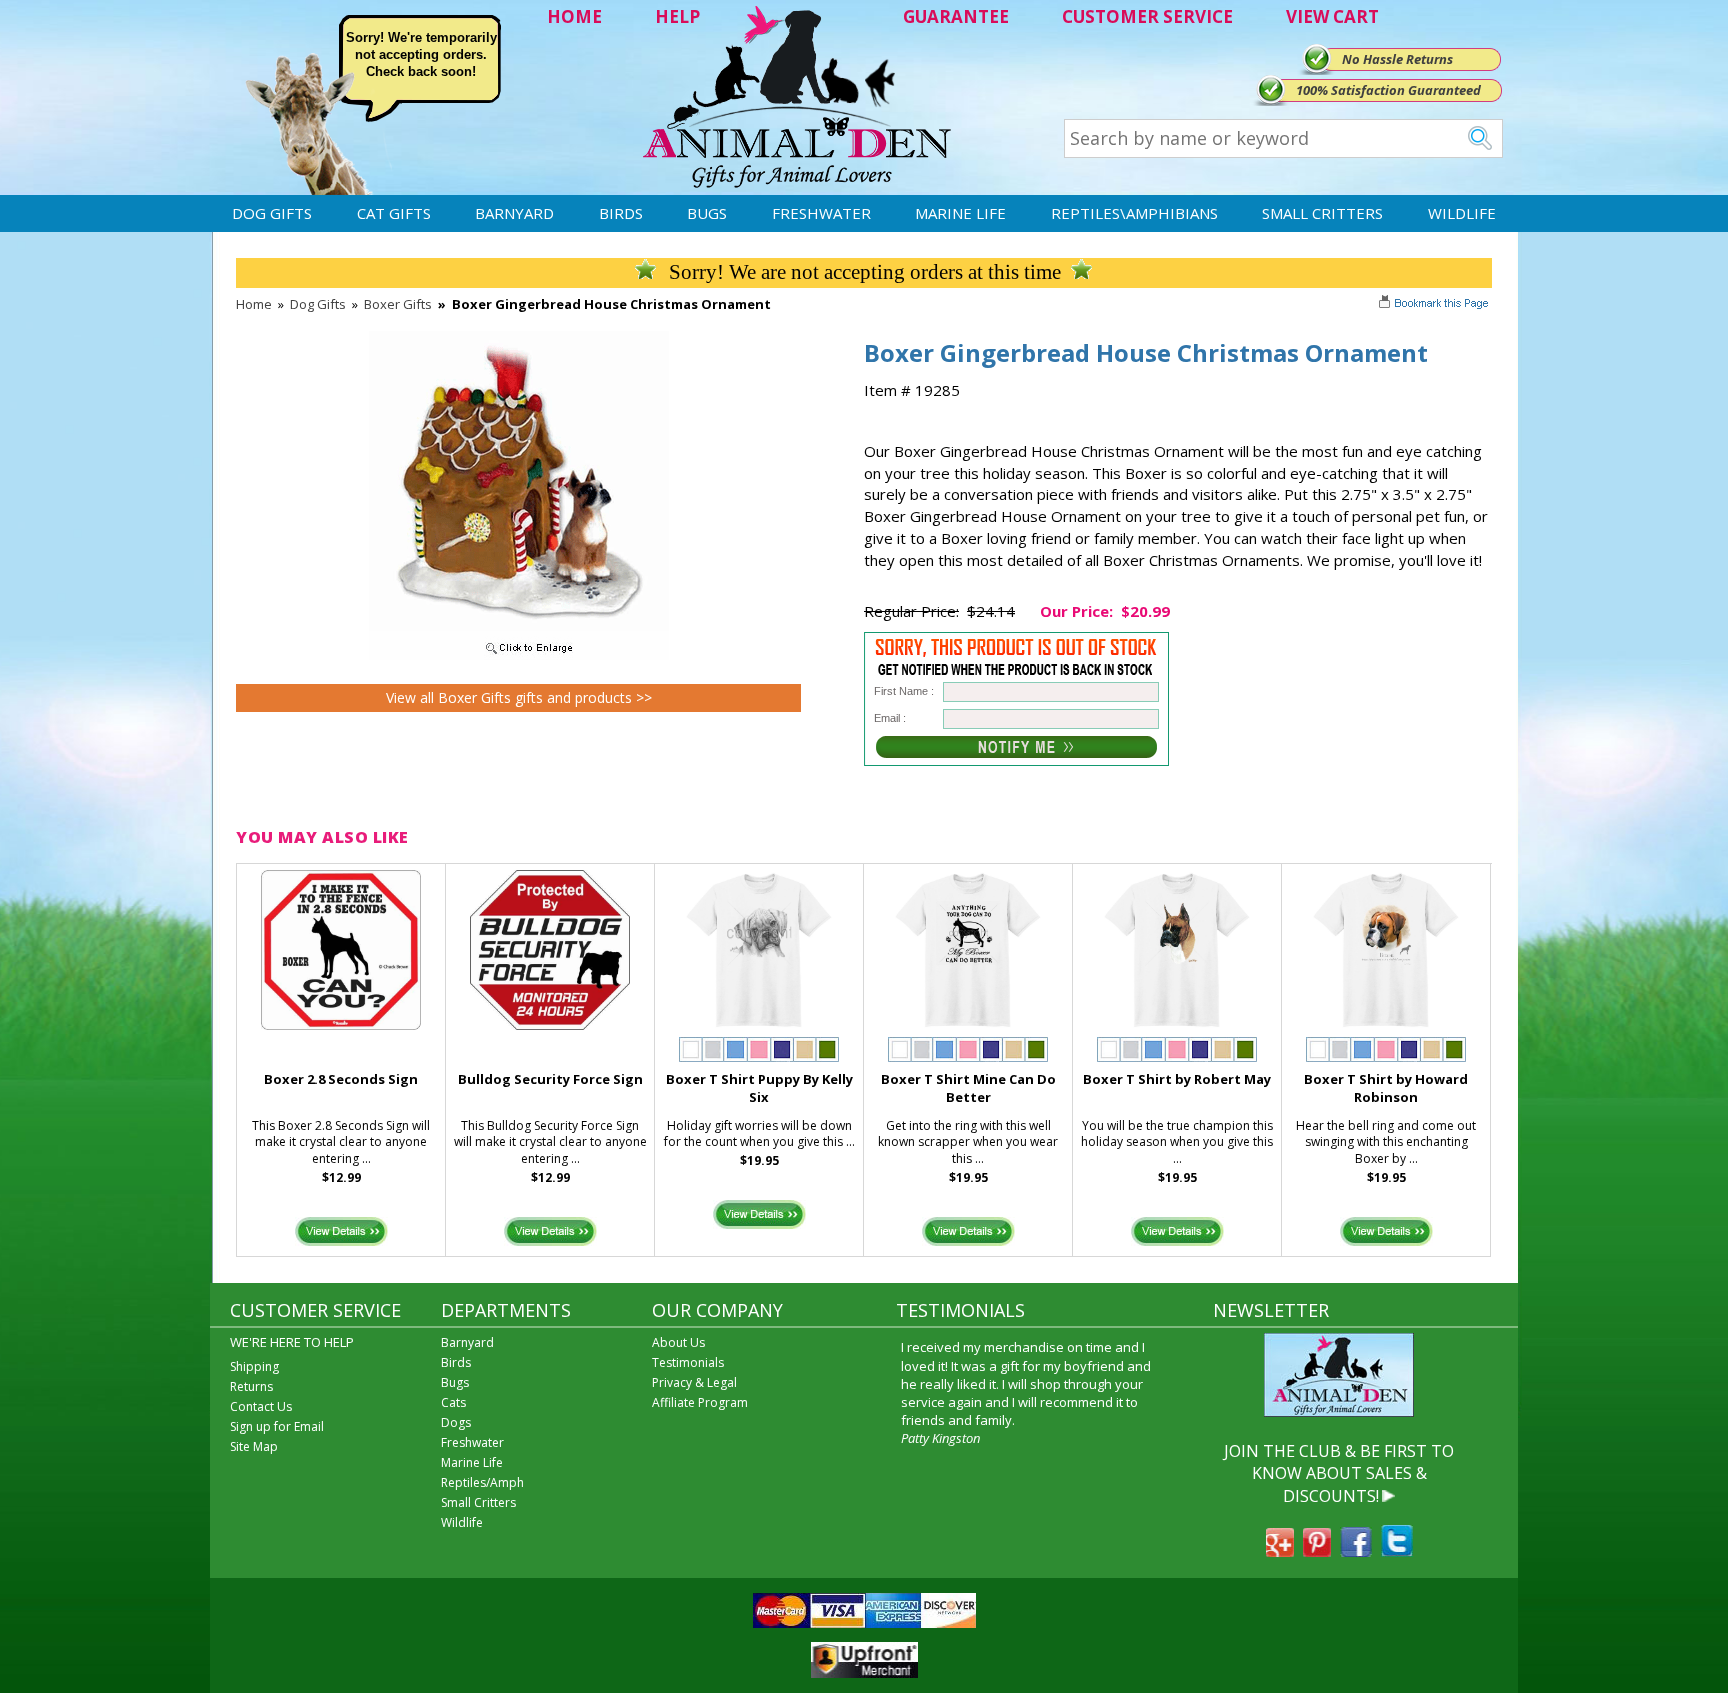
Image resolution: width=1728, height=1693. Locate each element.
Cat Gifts (394, 213)
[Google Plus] (1280, 1551)
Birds (621, 213)
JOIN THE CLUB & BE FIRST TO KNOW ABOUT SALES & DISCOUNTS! (1339, 1473)
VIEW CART (1332, 16)
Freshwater (821, 213)
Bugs (707, 213)
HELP (677, 16)
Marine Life (960, 213)
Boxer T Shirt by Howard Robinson (1386, 1088)
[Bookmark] (1435, 305)
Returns (251, 1386)
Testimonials (688, 1362)
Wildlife (1462, 213)
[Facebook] (1356, 1551)
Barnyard (514, 213)
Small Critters (1322, 213)
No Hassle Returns (1397, 59)
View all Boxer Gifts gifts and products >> (519, 697)
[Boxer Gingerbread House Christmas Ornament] (519, 655)
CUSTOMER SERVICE (1147, 16)
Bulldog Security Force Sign (550, 1079)
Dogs (456, 1422)
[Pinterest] (1317, 1551)
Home (254, 304)
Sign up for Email (277, 1426)
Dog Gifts (272, 213)
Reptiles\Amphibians (1134, 213)
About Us (678, 1342)
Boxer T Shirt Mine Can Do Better (968, 1088)
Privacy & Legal (694, 1382)
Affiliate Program (700, 1402)
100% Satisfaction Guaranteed (1388, 90)
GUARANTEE (956, 16)
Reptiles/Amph (482, 1482)
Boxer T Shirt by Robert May (1177, 1079)
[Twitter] (1397, 1551)
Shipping (254, 1366)
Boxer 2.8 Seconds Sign (341, 1079)
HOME (574, 16)
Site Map (254, 1446)
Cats (453, 1402)
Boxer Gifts (398, 304)
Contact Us (261, 1406)
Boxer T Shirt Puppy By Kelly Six (759, 1088)
